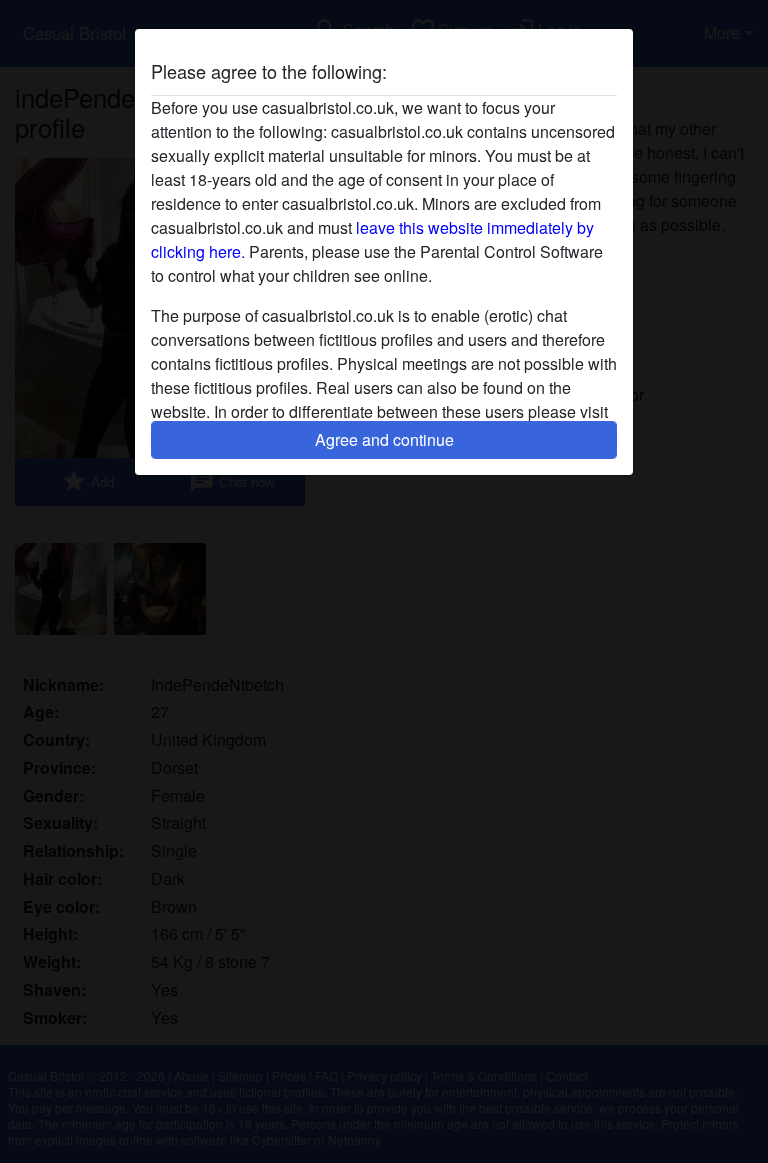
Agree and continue (384, 439)
